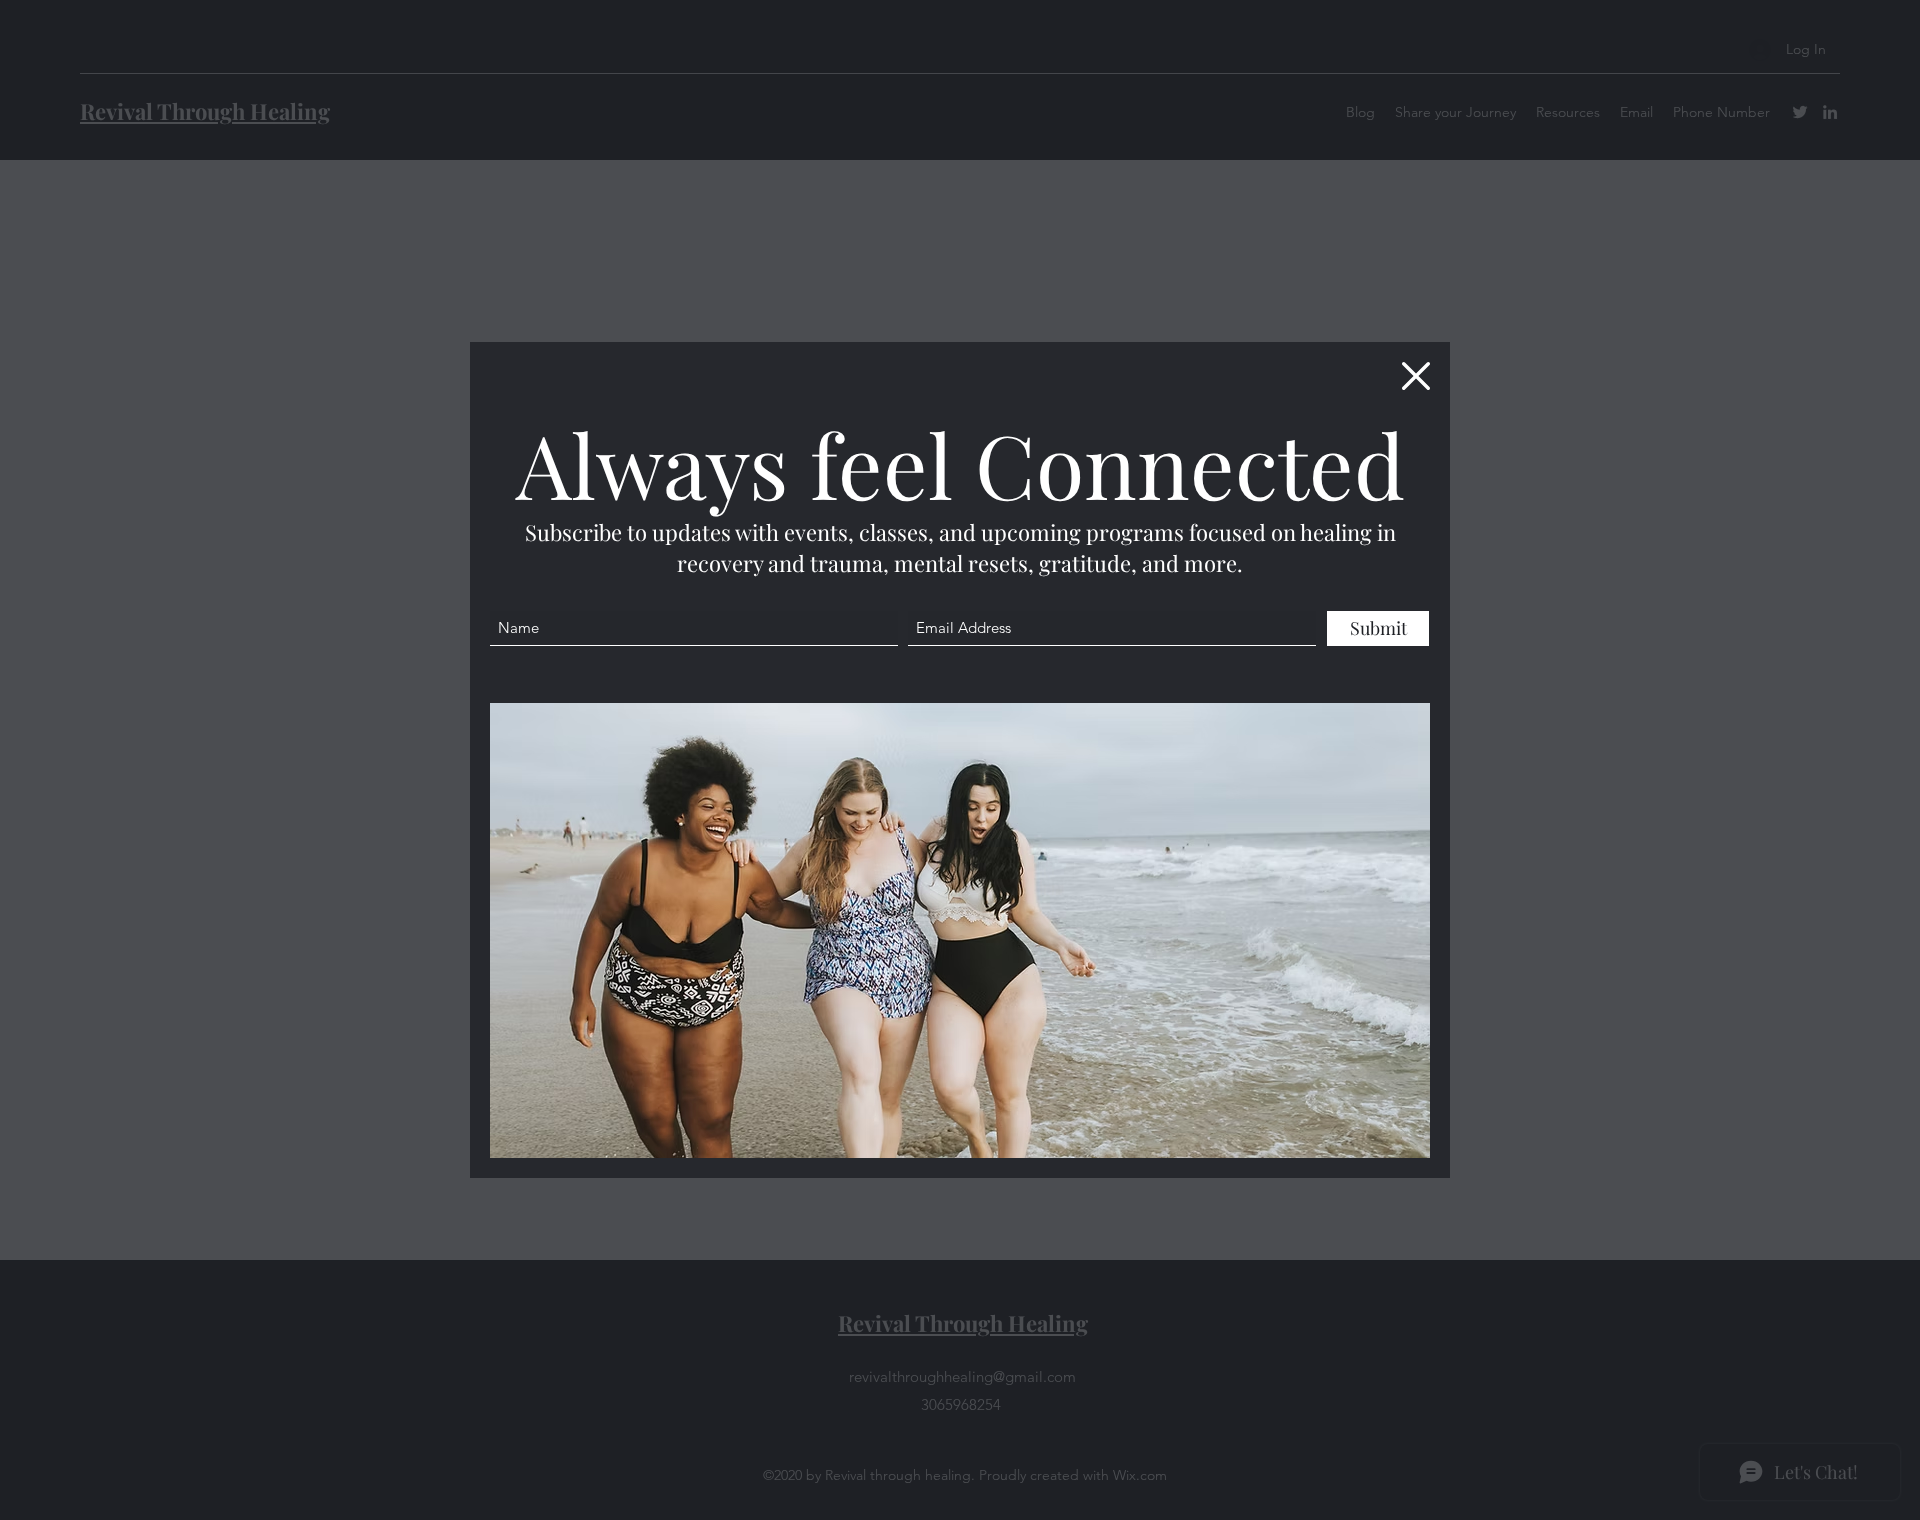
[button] (1416, 376)
